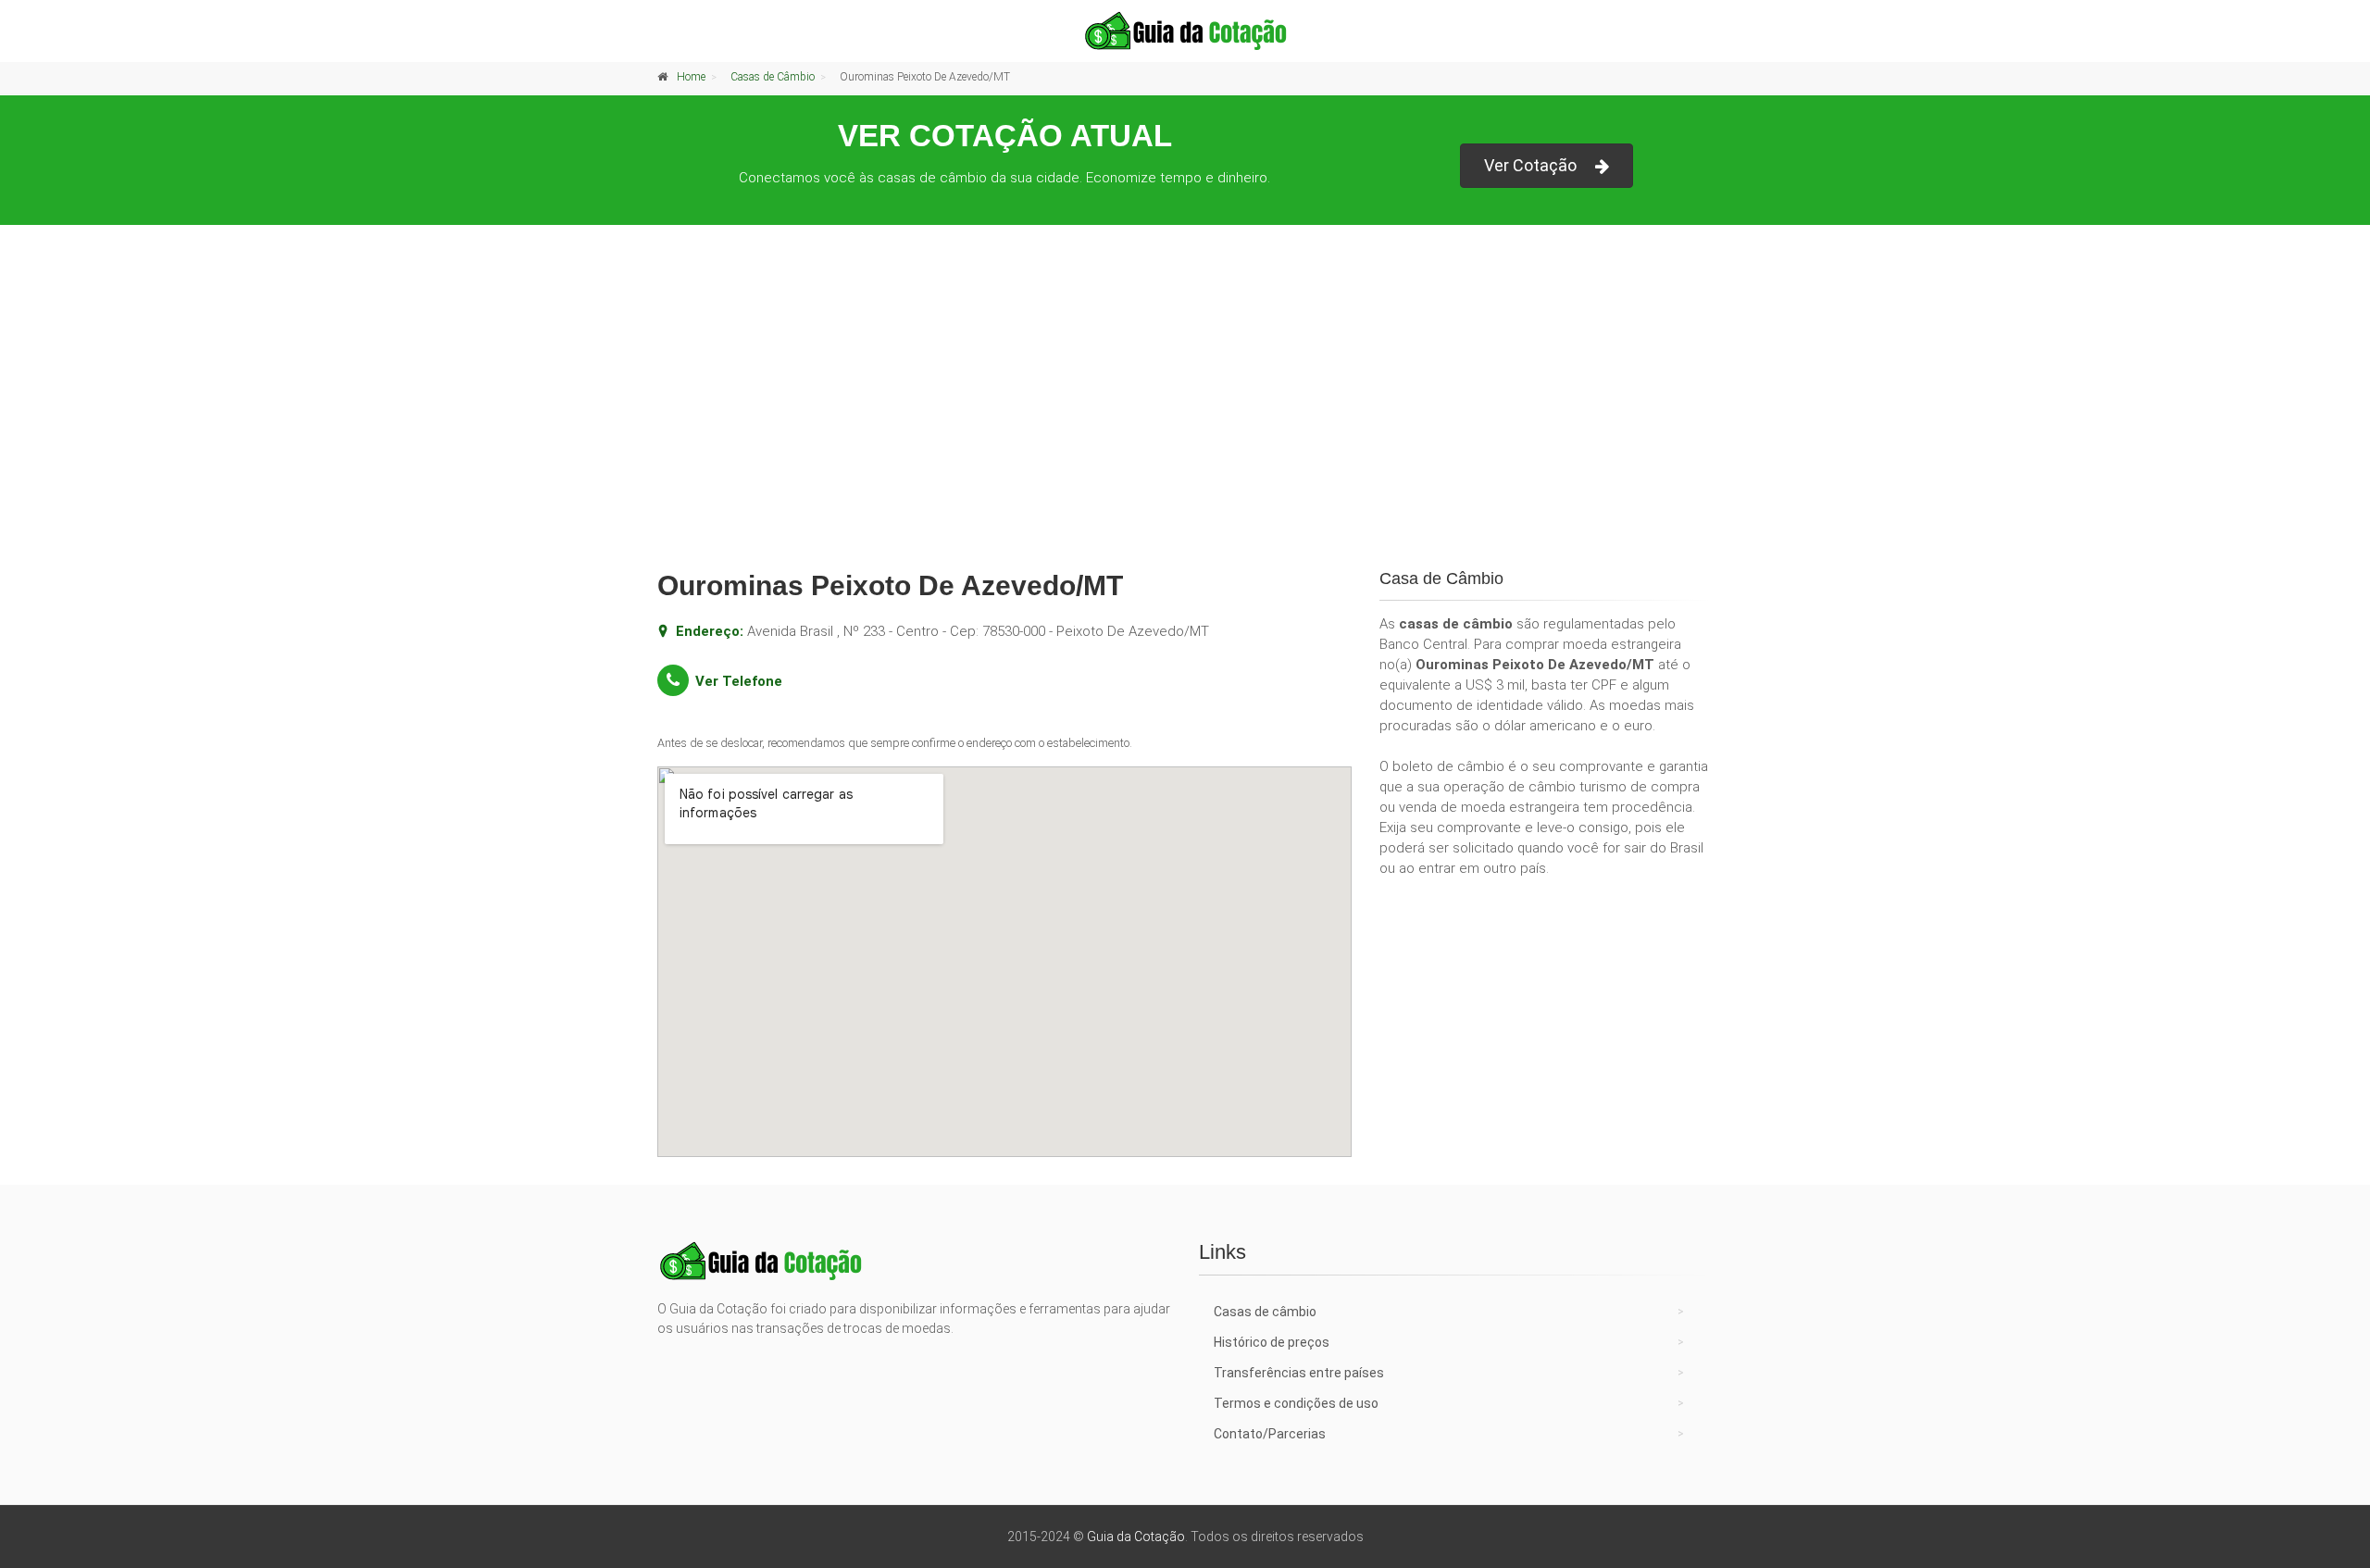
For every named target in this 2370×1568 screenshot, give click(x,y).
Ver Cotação (1530, 165)
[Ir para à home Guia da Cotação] (1185, 31)
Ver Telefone (739, 681)
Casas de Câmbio (773, 77)
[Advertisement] (1185, 412)
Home (691, 77)
